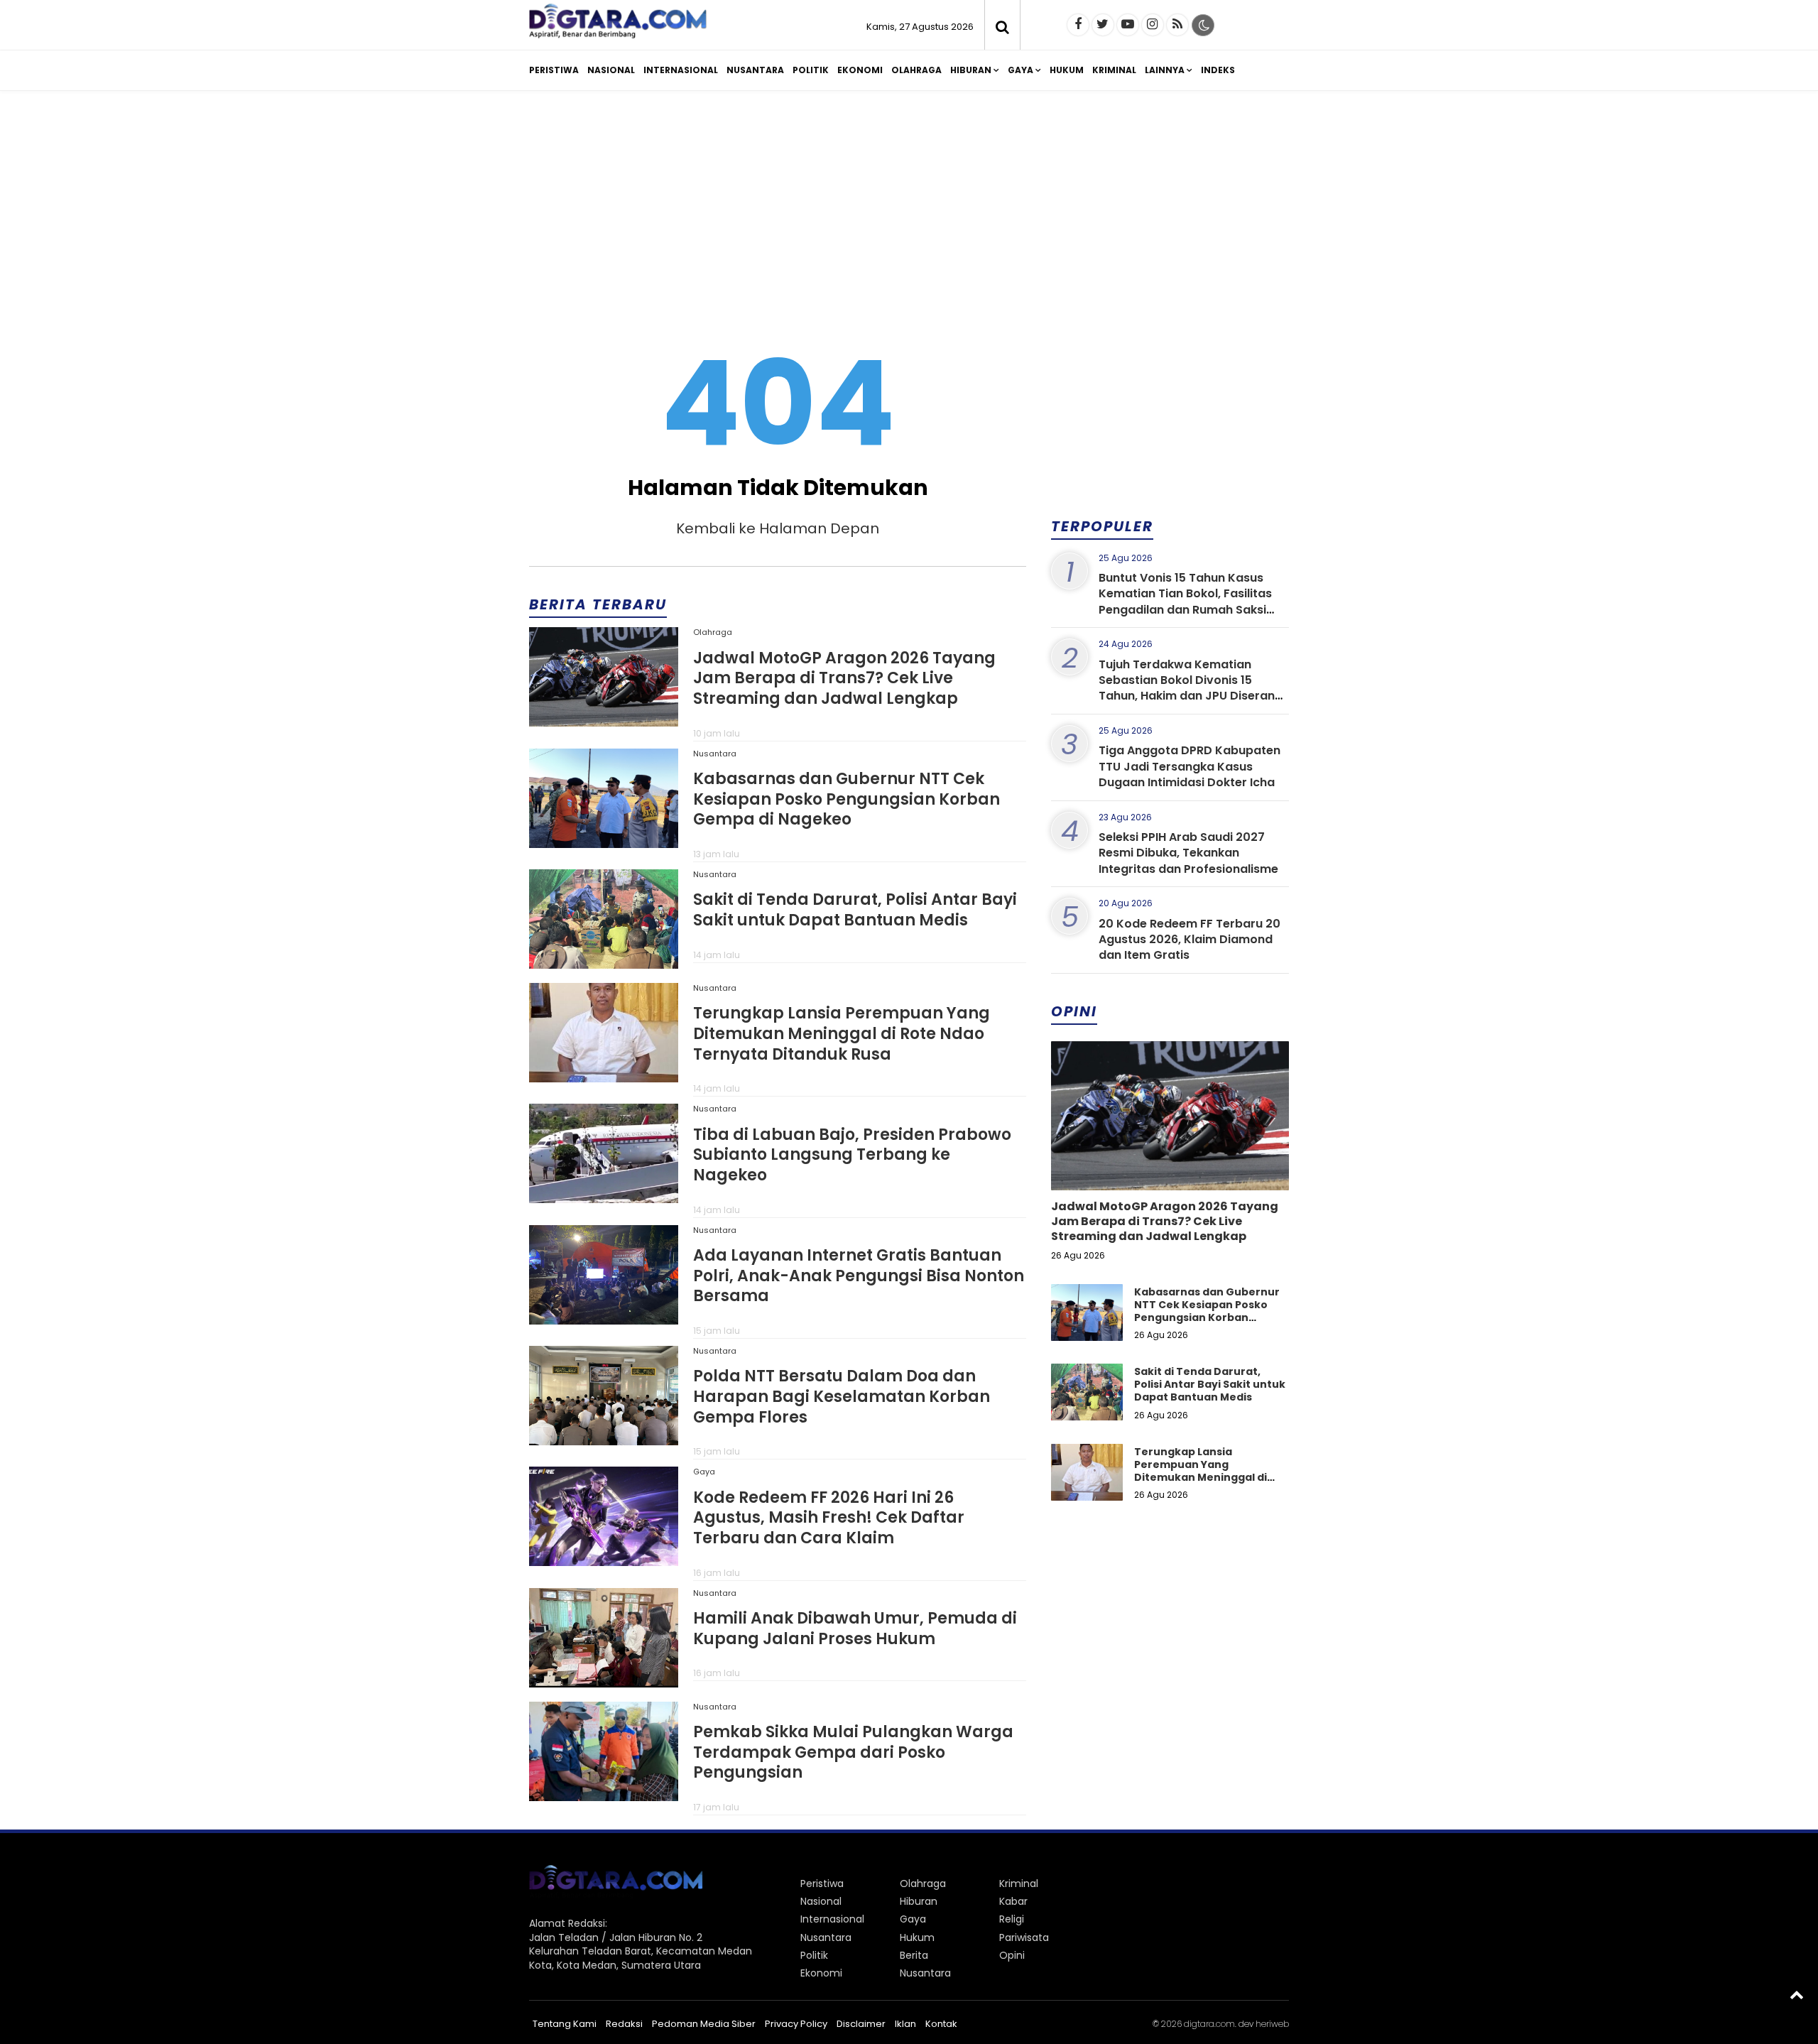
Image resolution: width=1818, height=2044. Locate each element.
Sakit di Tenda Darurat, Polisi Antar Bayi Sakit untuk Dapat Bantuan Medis (855, 910)
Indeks (1218, 70)
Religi (1012, 1919)
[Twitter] (1103, 25)
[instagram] (1153, 25)
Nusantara (755, 70)
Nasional (611, 70)
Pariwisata (1024, 1937)
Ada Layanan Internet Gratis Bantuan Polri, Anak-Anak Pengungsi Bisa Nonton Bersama (859, 1276)
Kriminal (1114, 70)
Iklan (905, 2024)
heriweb (1272, 2024)
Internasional (681, 70)
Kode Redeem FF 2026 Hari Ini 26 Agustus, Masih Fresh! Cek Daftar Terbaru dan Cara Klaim (829, 1518)
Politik (811, 70)
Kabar (1013, 1901)
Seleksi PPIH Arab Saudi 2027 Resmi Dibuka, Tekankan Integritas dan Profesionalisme (1188, 853)
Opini (1012, 1955)
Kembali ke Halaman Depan (778, 528)
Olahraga (916, 70)
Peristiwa (554, 70)
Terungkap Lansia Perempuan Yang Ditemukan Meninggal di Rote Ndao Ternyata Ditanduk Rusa (842, 1033)
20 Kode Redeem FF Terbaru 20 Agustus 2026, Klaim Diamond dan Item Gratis (1190, 940)
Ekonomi (860, 70)
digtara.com (1209, 2024)
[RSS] (1177, 25)
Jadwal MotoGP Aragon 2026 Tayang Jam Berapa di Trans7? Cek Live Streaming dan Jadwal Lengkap (844, 678)
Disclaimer (861, 2024)
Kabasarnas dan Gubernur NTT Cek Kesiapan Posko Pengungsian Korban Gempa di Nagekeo (847, 799)
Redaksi (624, 2024)
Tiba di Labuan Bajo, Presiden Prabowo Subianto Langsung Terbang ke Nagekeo (852, 1155)
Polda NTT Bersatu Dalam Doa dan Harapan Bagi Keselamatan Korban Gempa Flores (842, 1396)
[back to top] (1797, 1994)
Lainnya (1165, 70)
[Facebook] (1078, 25)
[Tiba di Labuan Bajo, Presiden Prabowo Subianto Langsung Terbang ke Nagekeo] (604, 1198)
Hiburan (971, 70)
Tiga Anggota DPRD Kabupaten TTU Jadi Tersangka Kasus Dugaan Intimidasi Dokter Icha (1190, 766)
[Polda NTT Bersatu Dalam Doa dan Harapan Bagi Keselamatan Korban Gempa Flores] (604, 1440)
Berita (914, 1955)
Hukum (1067, 70)
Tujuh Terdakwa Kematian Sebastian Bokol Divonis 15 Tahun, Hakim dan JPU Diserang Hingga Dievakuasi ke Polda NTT (1191, 688)
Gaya (1020, 70)
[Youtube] (1128, 25)
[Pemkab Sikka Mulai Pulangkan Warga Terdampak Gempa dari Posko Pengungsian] (604, 1796)
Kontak (941, 2024)
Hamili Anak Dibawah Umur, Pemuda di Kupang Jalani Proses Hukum (855, 1629)
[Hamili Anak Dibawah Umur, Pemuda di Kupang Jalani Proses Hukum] (604, 1683)
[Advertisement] (909, 212)
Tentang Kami (565, 2024)
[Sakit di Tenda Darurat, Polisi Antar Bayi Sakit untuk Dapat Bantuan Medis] (604, 964)
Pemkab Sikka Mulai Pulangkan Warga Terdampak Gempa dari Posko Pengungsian (853, 1752)
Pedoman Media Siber (704, 2024)
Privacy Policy (796, 2024)
